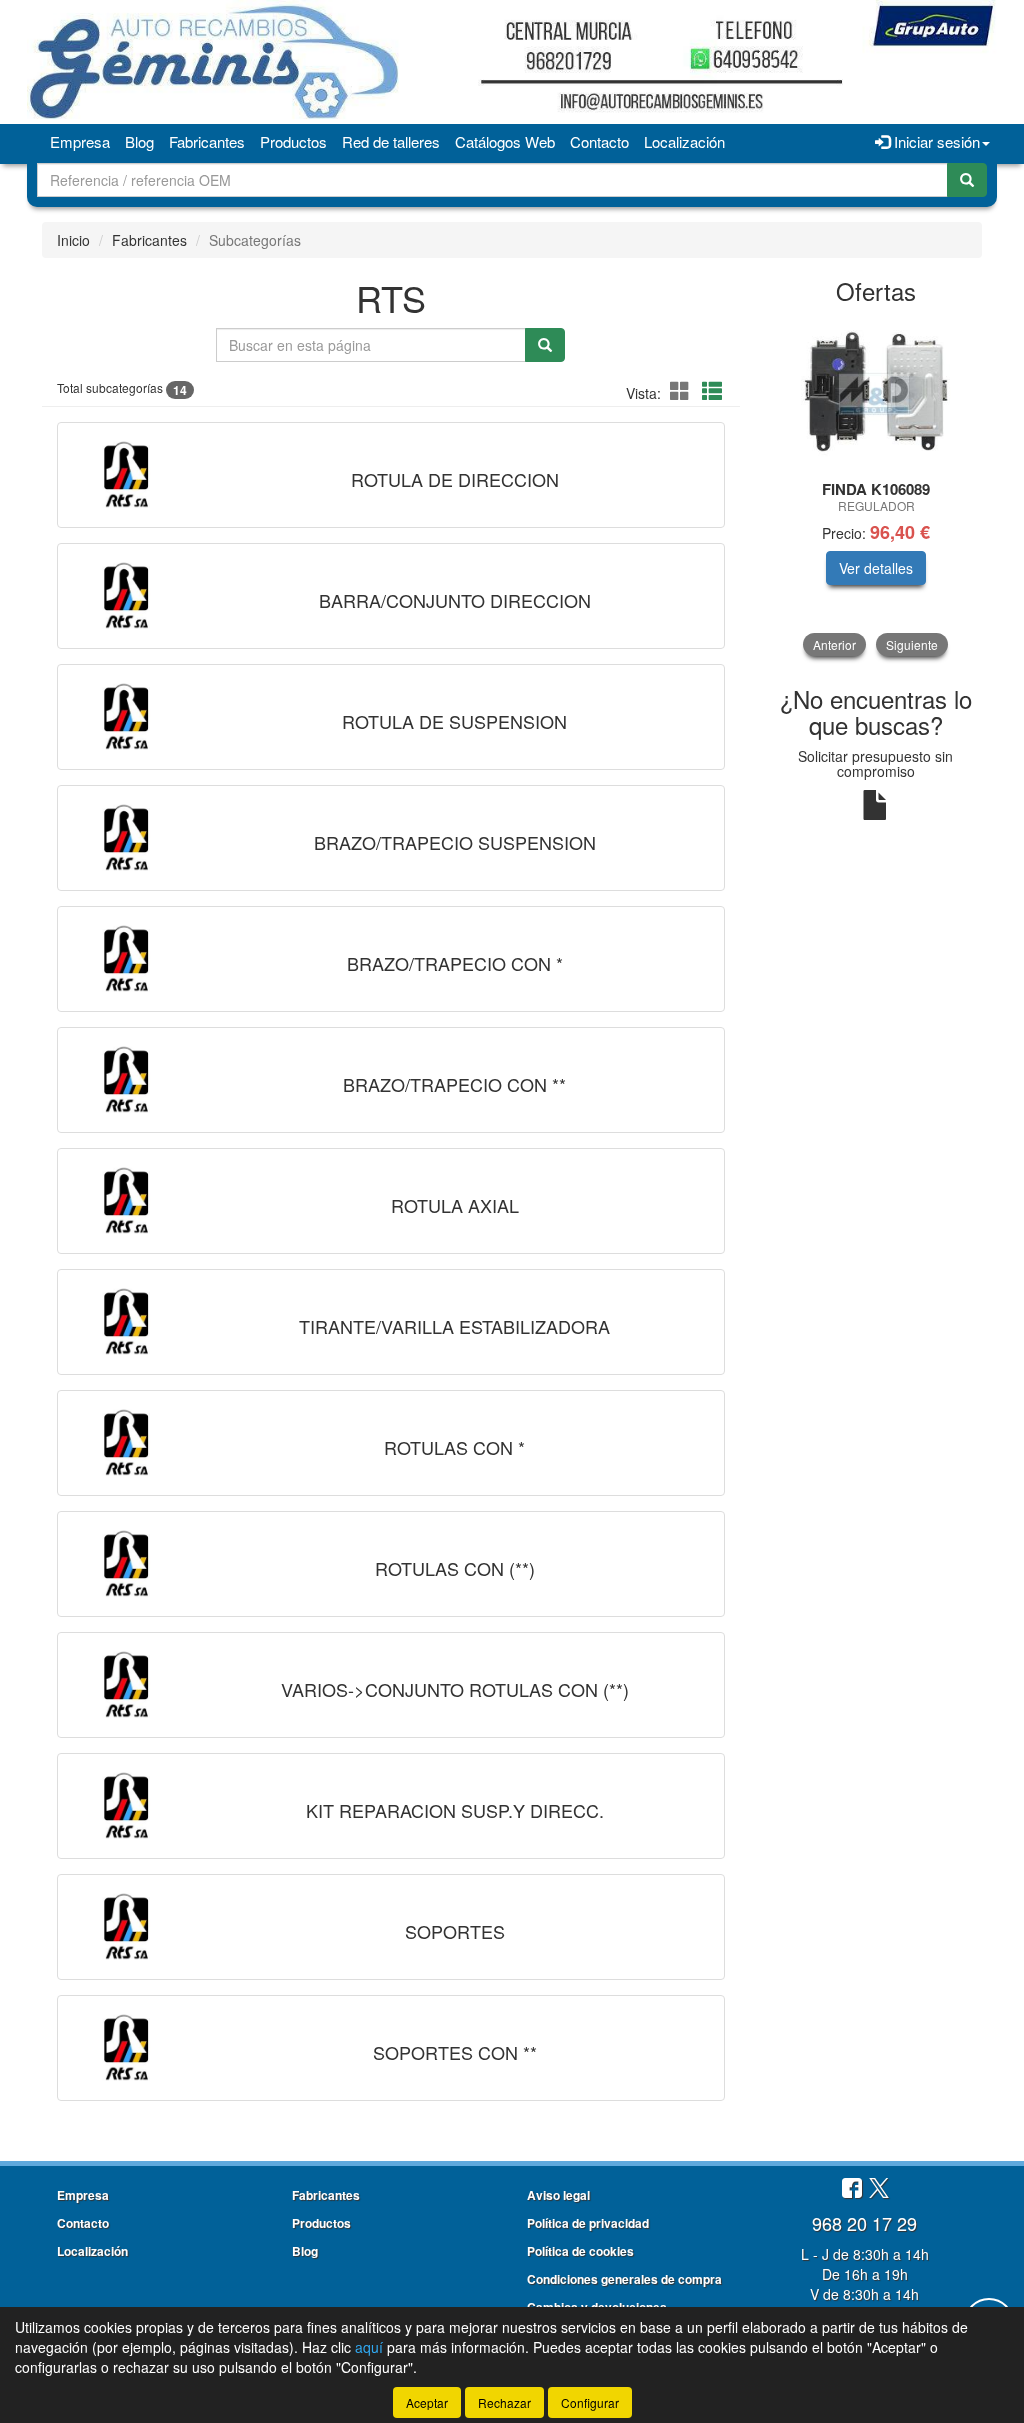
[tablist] (876, 488)
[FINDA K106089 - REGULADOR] (876, 394)
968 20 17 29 (864, 2223)
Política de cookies (580, 2251)
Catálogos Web (505, 141)
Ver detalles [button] (876, 568)
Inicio (73, 240)
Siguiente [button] (912, 644)
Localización (684, 141)
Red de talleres (391, 141)
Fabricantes (207, 141)
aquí (369, 2347)
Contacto (599, 141)
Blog (139, 141)
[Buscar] (967, 180)
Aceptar (427, 2402)
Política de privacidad (588, 2223)
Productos (293, 141)
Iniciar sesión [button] (935, 141)
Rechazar (504, 2402)
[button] (683, 390)
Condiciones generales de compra (624, 2279)
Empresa (80, 141)
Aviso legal (558, 2195)
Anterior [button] (834, 644)
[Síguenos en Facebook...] (852, 2189)
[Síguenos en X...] (879, 2189)
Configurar (590, 2402)
